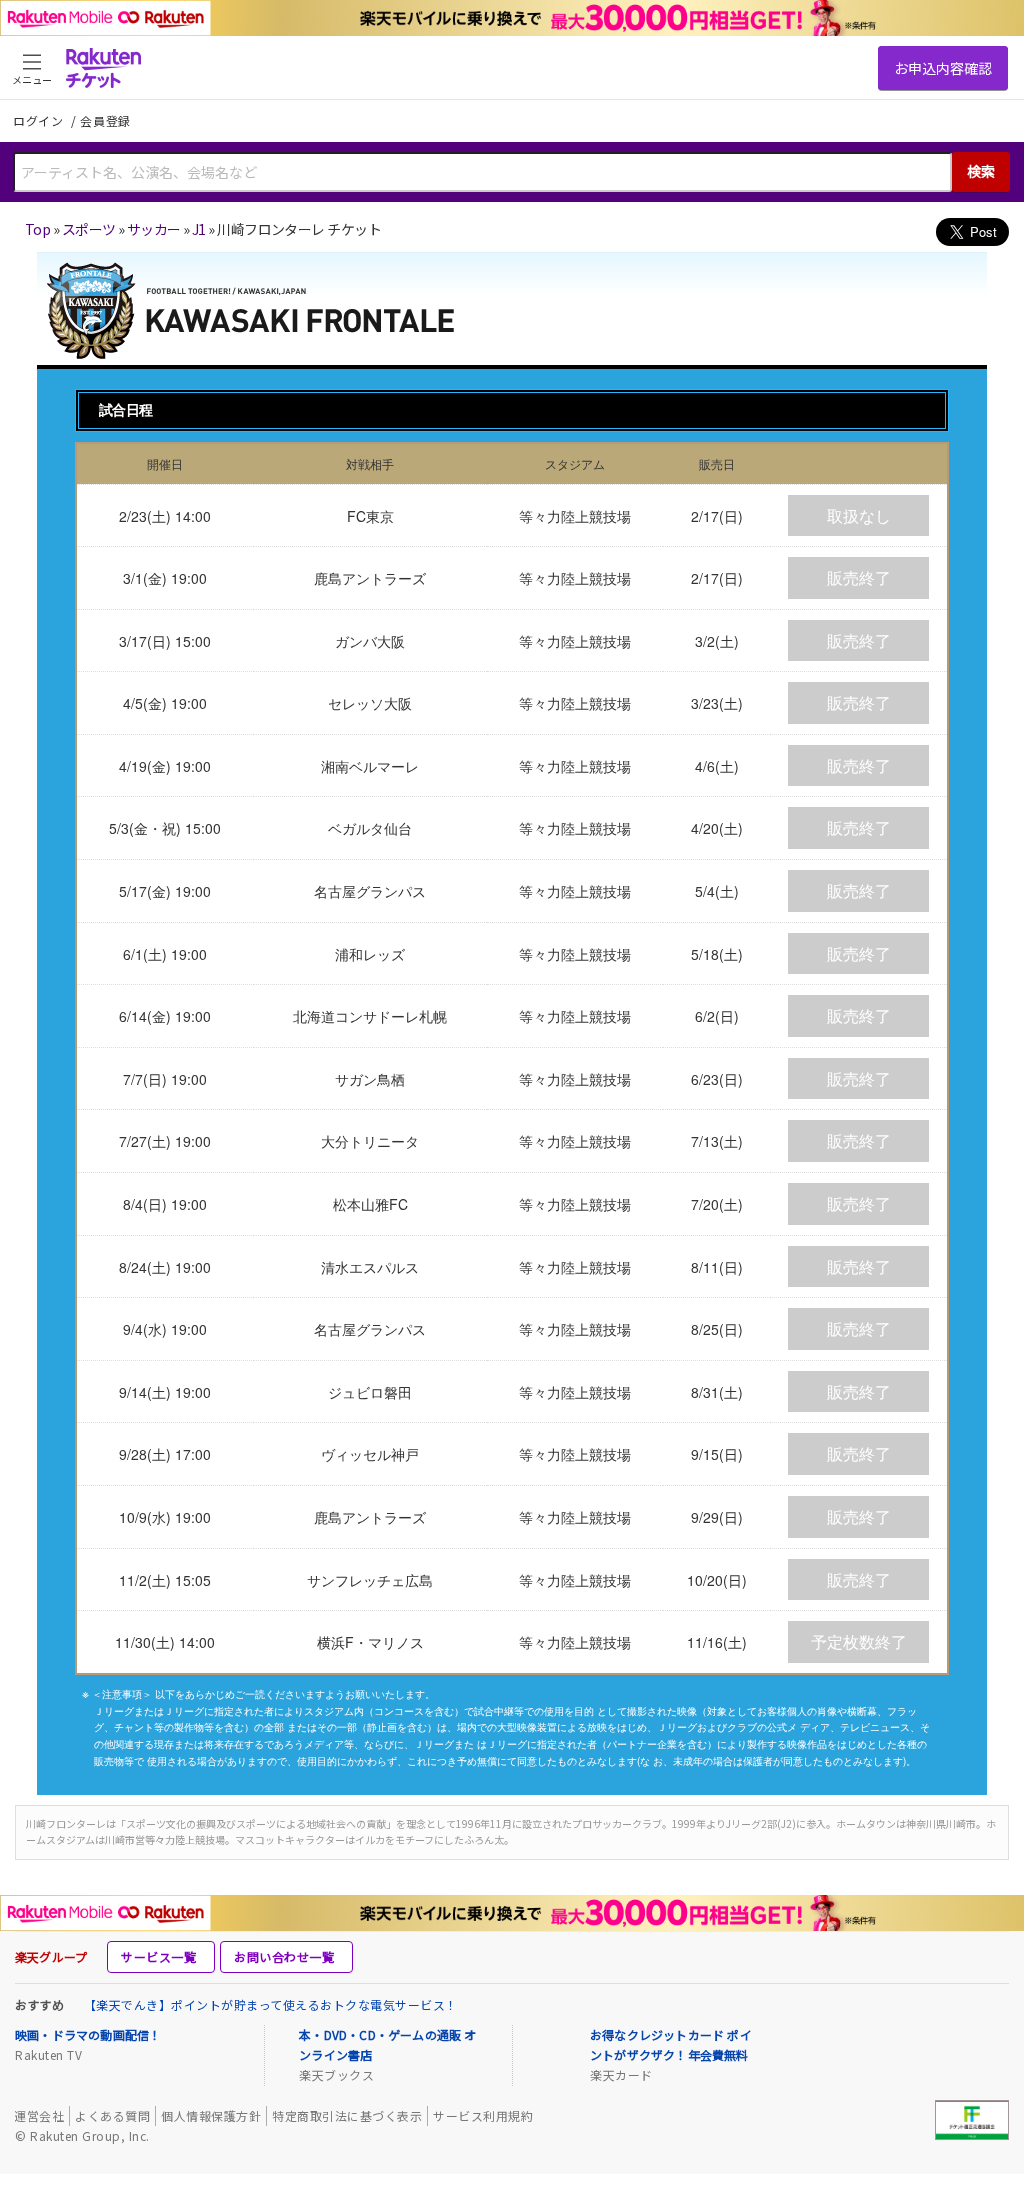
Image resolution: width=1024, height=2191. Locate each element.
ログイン (40, 120)
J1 (199, 229)
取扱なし (859, 515)
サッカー (154, 229)
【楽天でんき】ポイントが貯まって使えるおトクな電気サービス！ (271, 2004)
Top (37, 229)
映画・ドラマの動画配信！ (88, 2034)
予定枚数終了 (859, 1641)
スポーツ (89, 229)
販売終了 (859, 577)
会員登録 (105, 121)
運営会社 (39, 2115)
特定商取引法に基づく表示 (347, 2115)
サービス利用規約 (483, 2115)
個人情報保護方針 (211, 2115)
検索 (981, 171)
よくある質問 (112, 2115)
